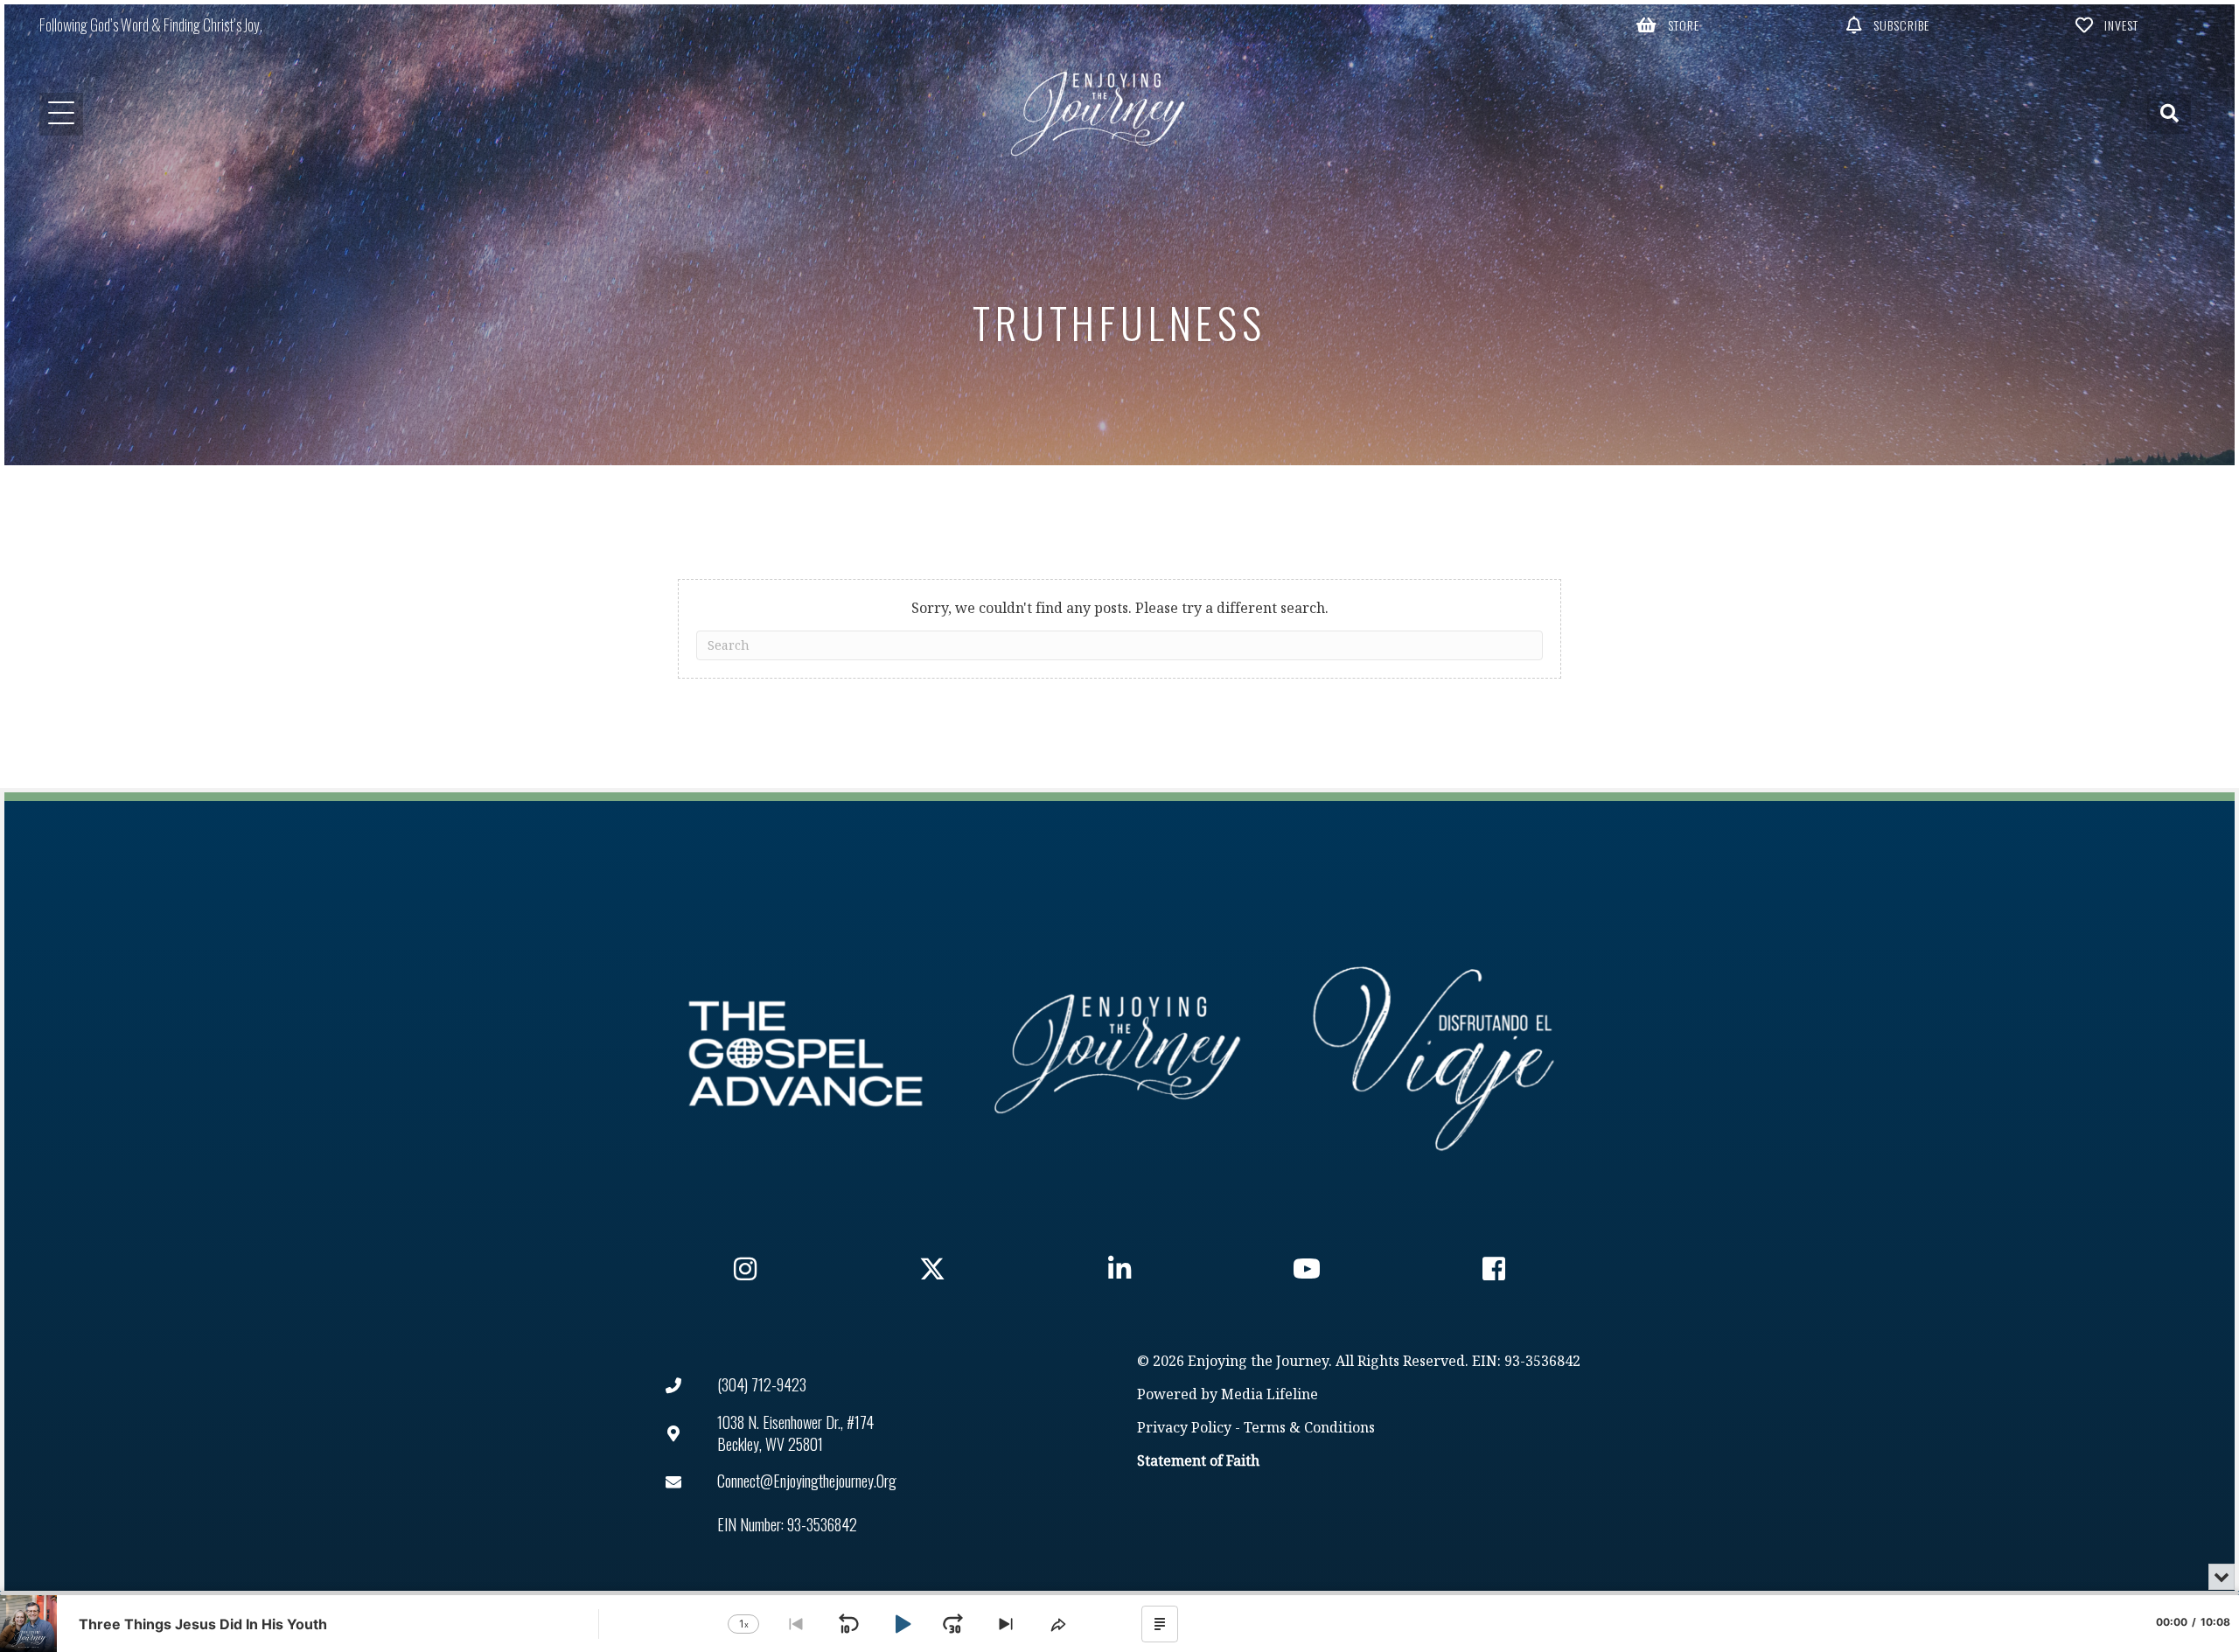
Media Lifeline (1269, 1395)
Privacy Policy (1184, 1429)
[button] (1668, 24)
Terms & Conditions (1309, 1429)
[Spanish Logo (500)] (1433, 1054)
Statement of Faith (1198, 1462)
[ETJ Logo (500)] (1119, 1054)
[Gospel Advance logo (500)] (806, 1054)
